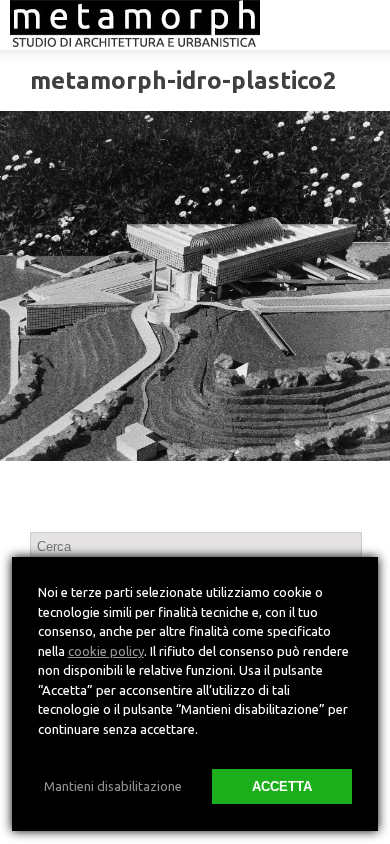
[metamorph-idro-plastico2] (195, 286)
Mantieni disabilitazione (113, 786)
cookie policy (106, 651)
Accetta (282, 786)
